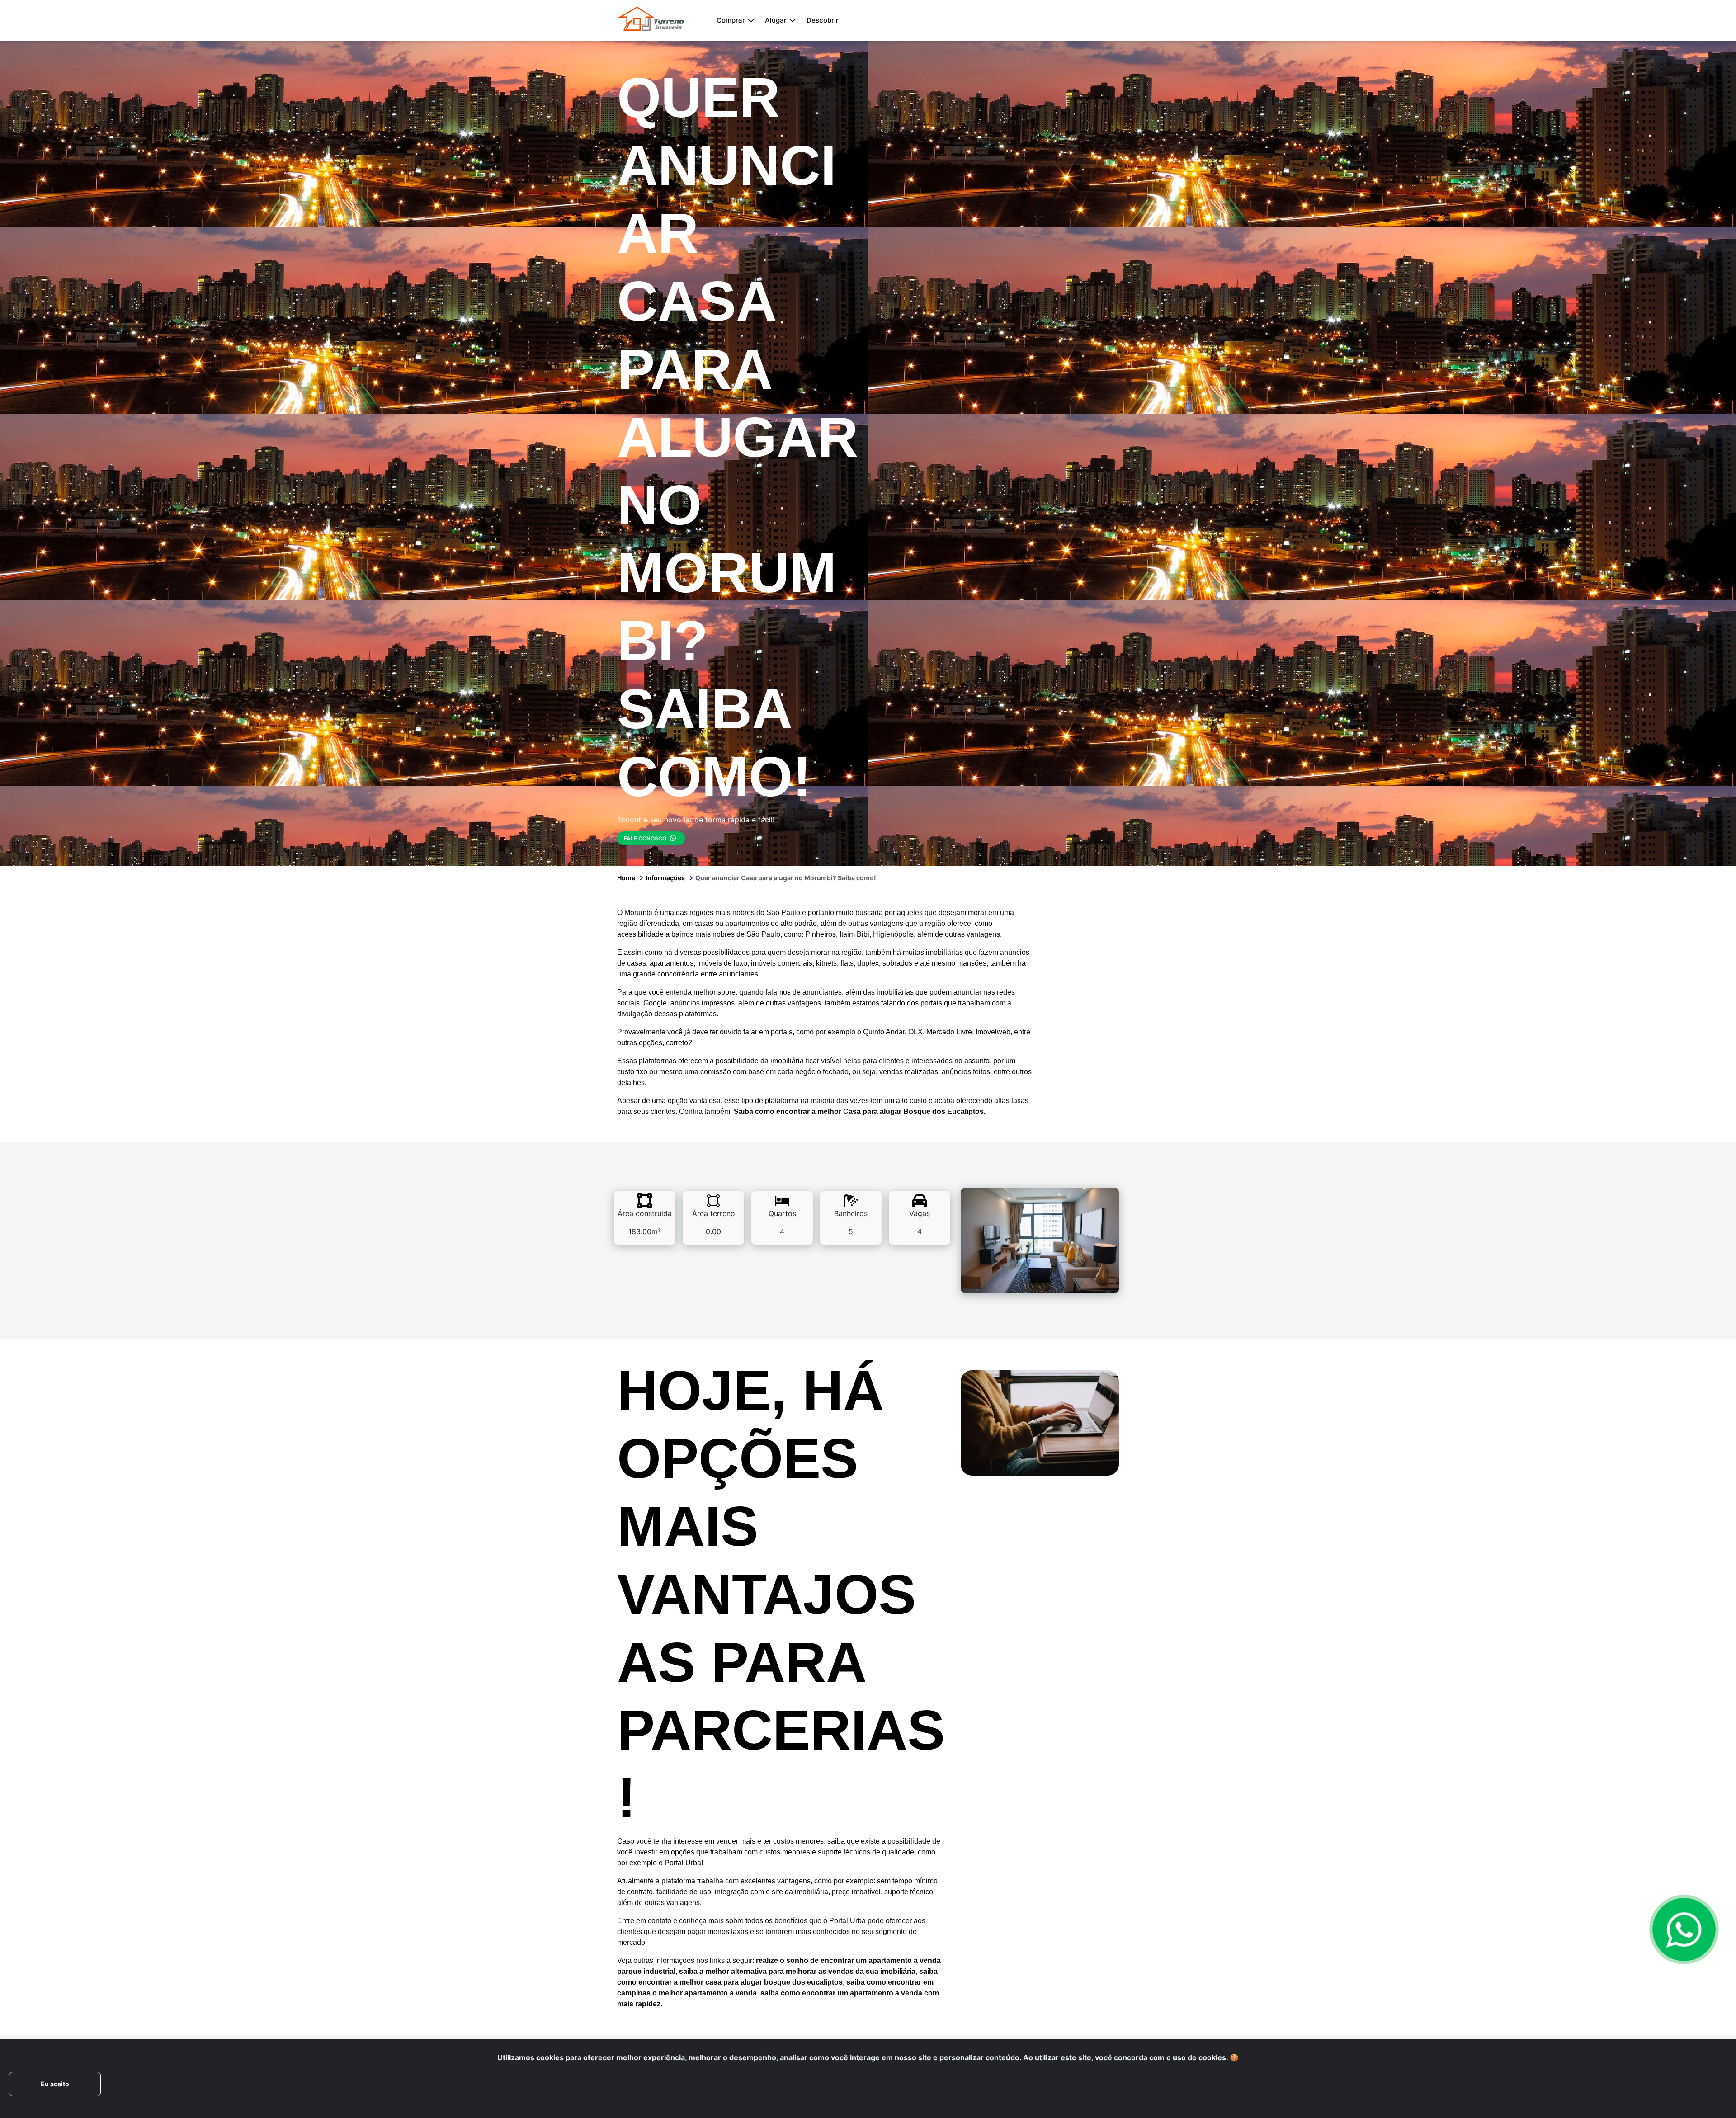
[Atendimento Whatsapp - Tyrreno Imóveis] (1684, 1929)
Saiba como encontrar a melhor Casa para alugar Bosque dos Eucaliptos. (860, 1111)
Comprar (731, 20)
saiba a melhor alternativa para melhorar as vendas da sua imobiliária (797, 1971)
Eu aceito (55, 2084)
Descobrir (823, 20)
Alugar (776, 20)
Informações (665, 878)
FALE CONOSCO (646, 838)
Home (626, 878)
